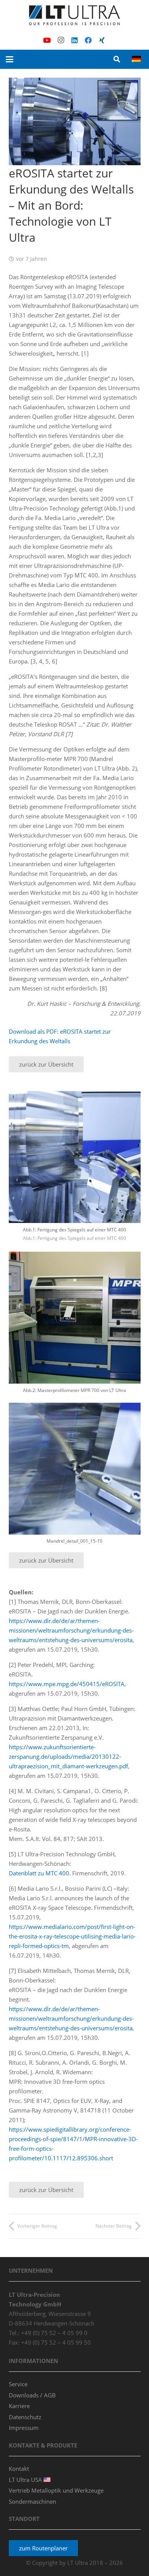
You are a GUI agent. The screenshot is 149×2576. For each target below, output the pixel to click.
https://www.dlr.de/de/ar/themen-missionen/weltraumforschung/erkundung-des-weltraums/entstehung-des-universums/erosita (71, 1630)
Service (18, 2384)
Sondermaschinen (32, 2501)
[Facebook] (88, 40)
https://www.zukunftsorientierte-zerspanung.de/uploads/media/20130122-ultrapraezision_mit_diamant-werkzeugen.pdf (68, 1756)
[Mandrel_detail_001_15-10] (75, 1477)
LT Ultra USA (26, 2480)
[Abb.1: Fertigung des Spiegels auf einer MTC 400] (75, 1170)
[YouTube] (47, 40)
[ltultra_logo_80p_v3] (74, 15)
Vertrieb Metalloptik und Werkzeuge (56, 2490)
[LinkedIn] (74, 40)
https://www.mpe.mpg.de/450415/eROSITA (67, 1684)
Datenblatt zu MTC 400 (39, 1873)
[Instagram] (61, 40)
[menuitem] (138, 59)
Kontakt (19, 2469)
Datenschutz (25, 2417)
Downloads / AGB (32, 2395)
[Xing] (102, 40)
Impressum (24, 2428)
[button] (10, 59)
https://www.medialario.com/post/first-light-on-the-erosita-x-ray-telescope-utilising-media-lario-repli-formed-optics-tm (72, 1936)
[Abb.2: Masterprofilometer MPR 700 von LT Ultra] (75, 1326)
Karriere (19, 2406)
